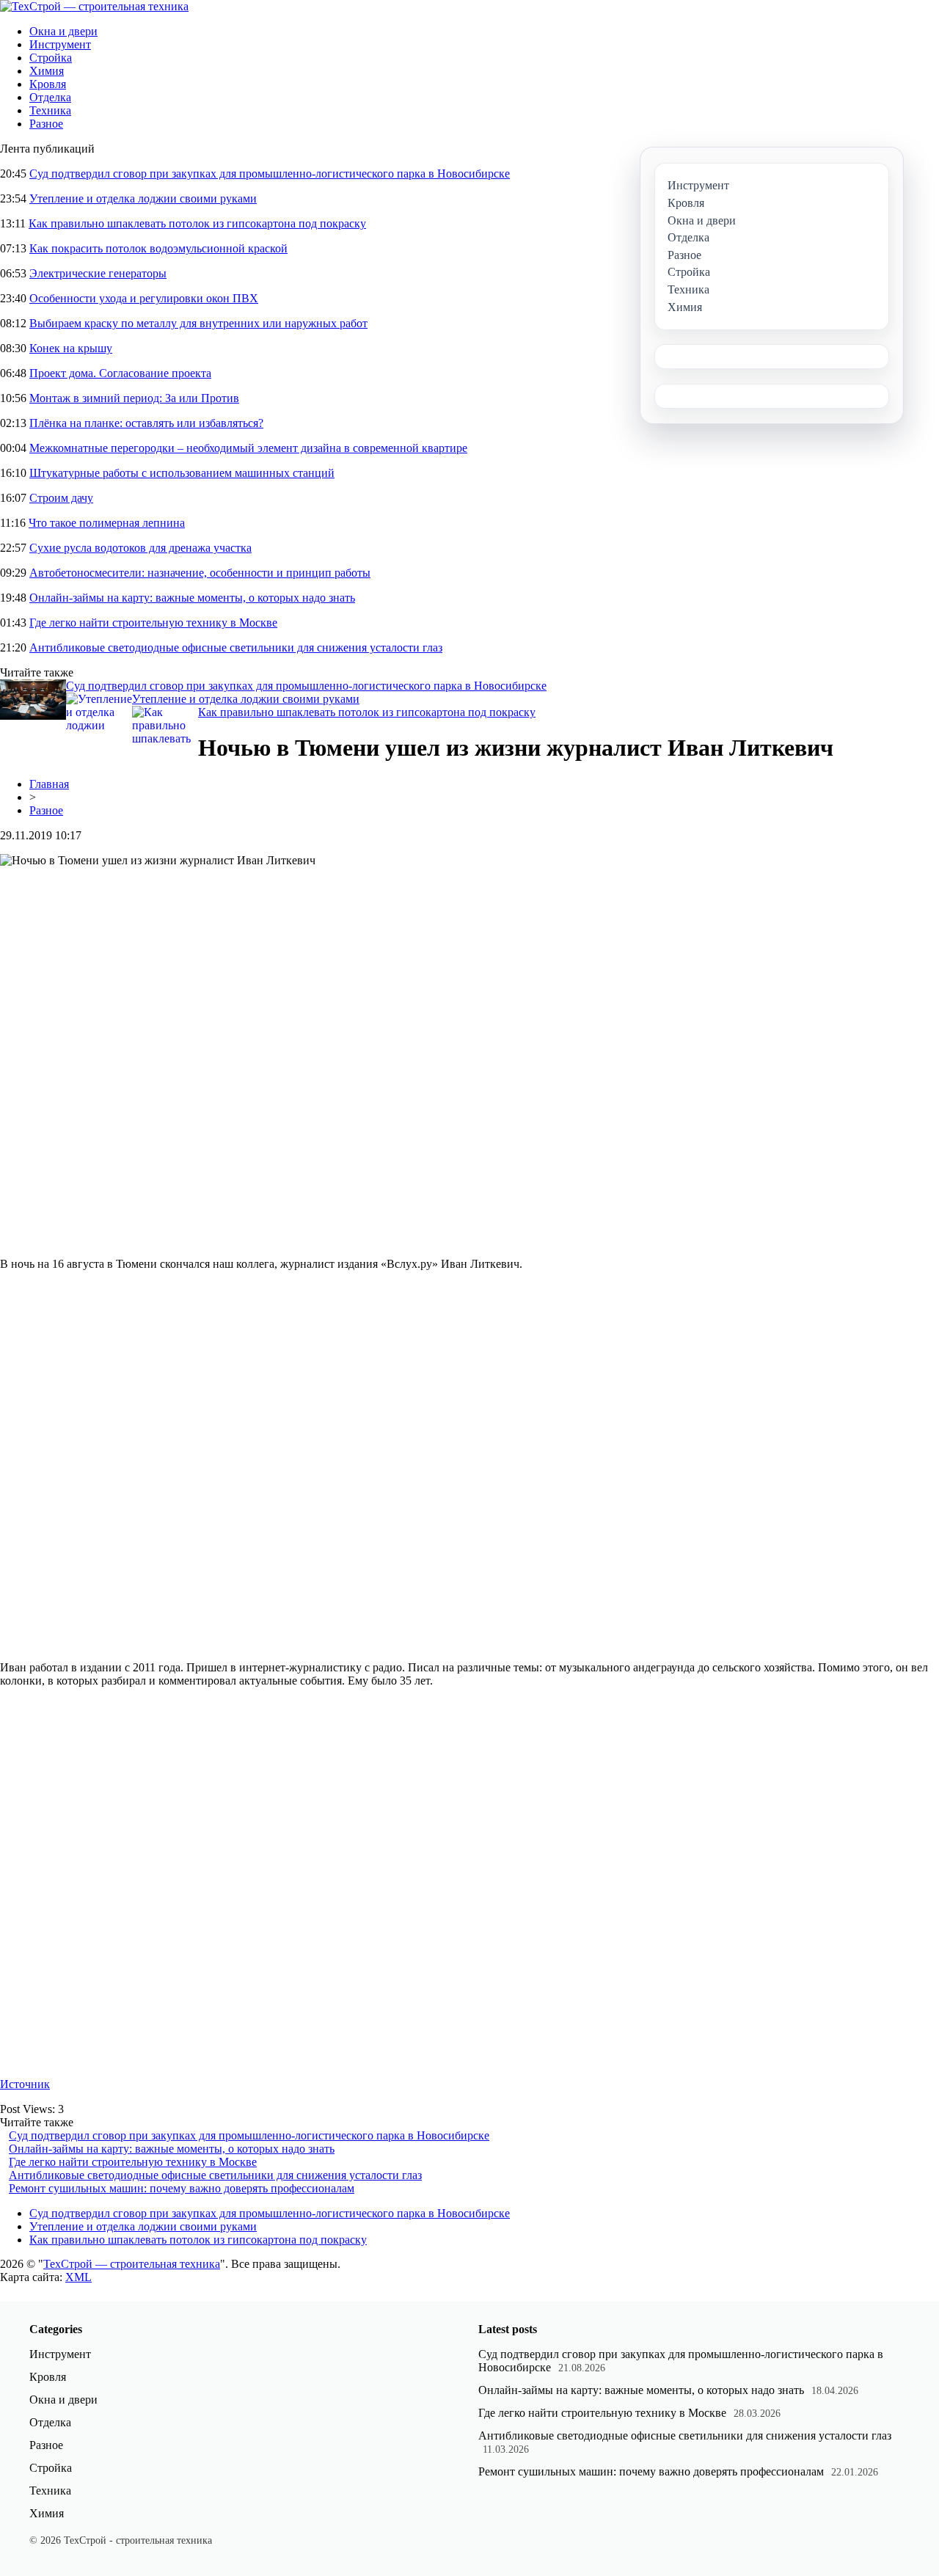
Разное (46, 124)
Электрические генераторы (98, 273)
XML (78, 2277)
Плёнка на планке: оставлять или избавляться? (146, 423)
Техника (50, 110)
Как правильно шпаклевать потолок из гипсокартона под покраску (197, 223)
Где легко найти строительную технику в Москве (153, 623)
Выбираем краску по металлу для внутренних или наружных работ (198, 323)
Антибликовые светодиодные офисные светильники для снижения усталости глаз (236, 647)
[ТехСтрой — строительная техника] (94, 6)
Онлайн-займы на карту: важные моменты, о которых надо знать (192, 598)
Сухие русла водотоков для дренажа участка (140, 548)
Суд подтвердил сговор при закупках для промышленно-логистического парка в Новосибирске (270, 174)
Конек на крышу (71, 348)
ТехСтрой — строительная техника (132, 2264)
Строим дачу (61, 498)
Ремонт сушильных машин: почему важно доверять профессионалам (182, 2188)
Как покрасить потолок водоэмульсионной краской (158, 248)
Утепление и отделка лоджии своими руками (143, 198)
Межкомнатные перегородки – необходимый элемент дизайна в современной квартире (248, 448)
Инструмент (60, 44)
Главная (49, 784)
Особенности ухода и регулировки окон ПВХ (144, 298)
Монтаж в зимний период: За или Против (134, 398)
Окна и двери (63, 31)
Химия (47, 71)
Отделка (50, 97)
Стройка (51, 58)
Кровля (48, 84)
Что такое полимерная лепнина (107, 523)
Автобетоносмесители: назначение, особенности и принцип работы (200, 573)
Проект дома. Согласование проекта (120, 373)
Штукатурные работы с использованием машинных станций (182, 473)
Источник (25, 2084)
